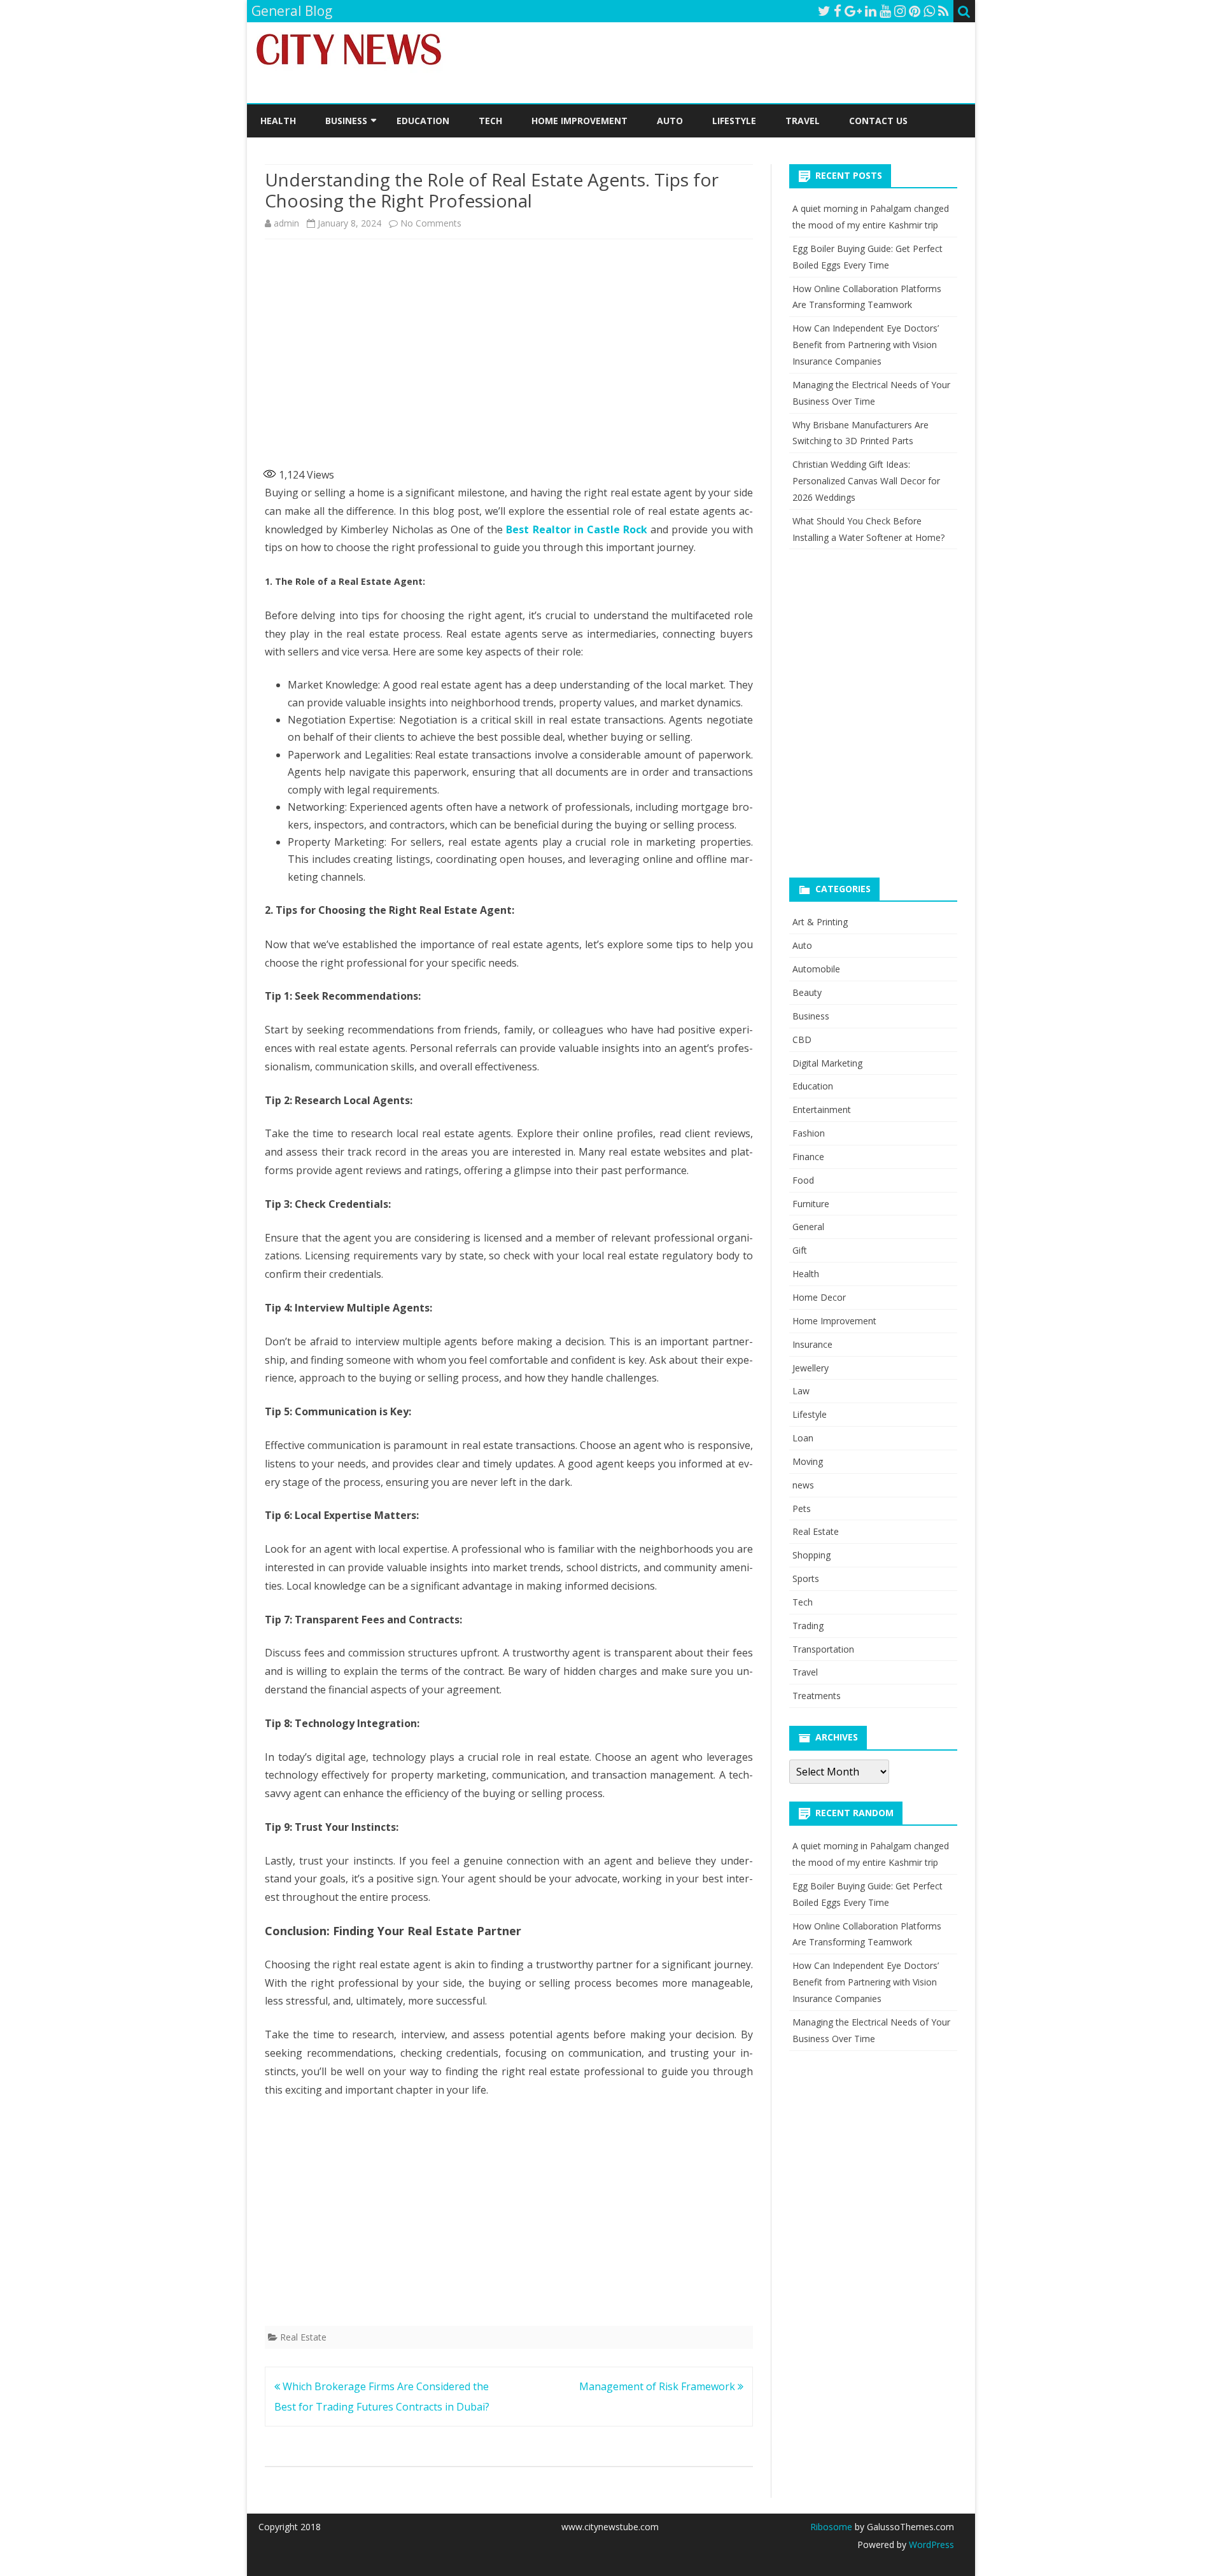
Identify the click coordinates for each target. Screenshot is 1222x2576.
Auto (670, 121)
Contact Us (878, 121)
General (808, 1227)
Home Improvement (579, 121)
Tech (490, 121)
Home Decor (819, 1297)
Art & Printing (820, 922)
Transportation (823, 1649)
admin (286, 223)
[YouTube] (885, 11)
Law (801, 1391)
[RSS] (944, 11)
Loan (803, 1438)
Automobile (816, 969)
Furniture (811, 1204)
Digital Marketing (827, 1063)
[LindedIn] (871, 11)
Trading (808, 1626)
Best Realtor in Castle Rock (577, 529)
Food (803, 1180)
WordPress (930, 2544)
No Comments (431, 223)
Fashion (809, 1133)
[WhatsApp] (929, 11)
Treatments (817, 1696)
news (803, 1485)
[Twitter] (824, 11)
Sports (806, 1578)
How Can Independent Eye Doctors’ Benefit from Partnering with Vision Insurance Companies (866, 345)
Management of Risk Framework (658, 2386)
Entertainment (822, 1109)
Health (278, 121)
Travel (803, 121)
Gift (800, 1250)
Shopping (811, 1555)
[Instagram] (900, 11)
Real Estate (303, 2337)
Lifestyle (734, 121)
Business (346, 121)
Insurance (812, 1344)
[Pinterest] (915, 11)
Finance (808, 1157)
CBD (802, 1039)
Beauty (807, 992)
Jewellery (811, 1368)
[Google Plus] (853, 11)
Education (423, 121)
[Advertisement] (509, 350)
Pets (802, 1508)
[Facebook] (838, 11)
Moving (808, 1461)
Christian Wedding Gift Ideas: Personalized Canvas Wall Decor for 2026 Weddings (866, 481)
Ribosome (831, 2527)
